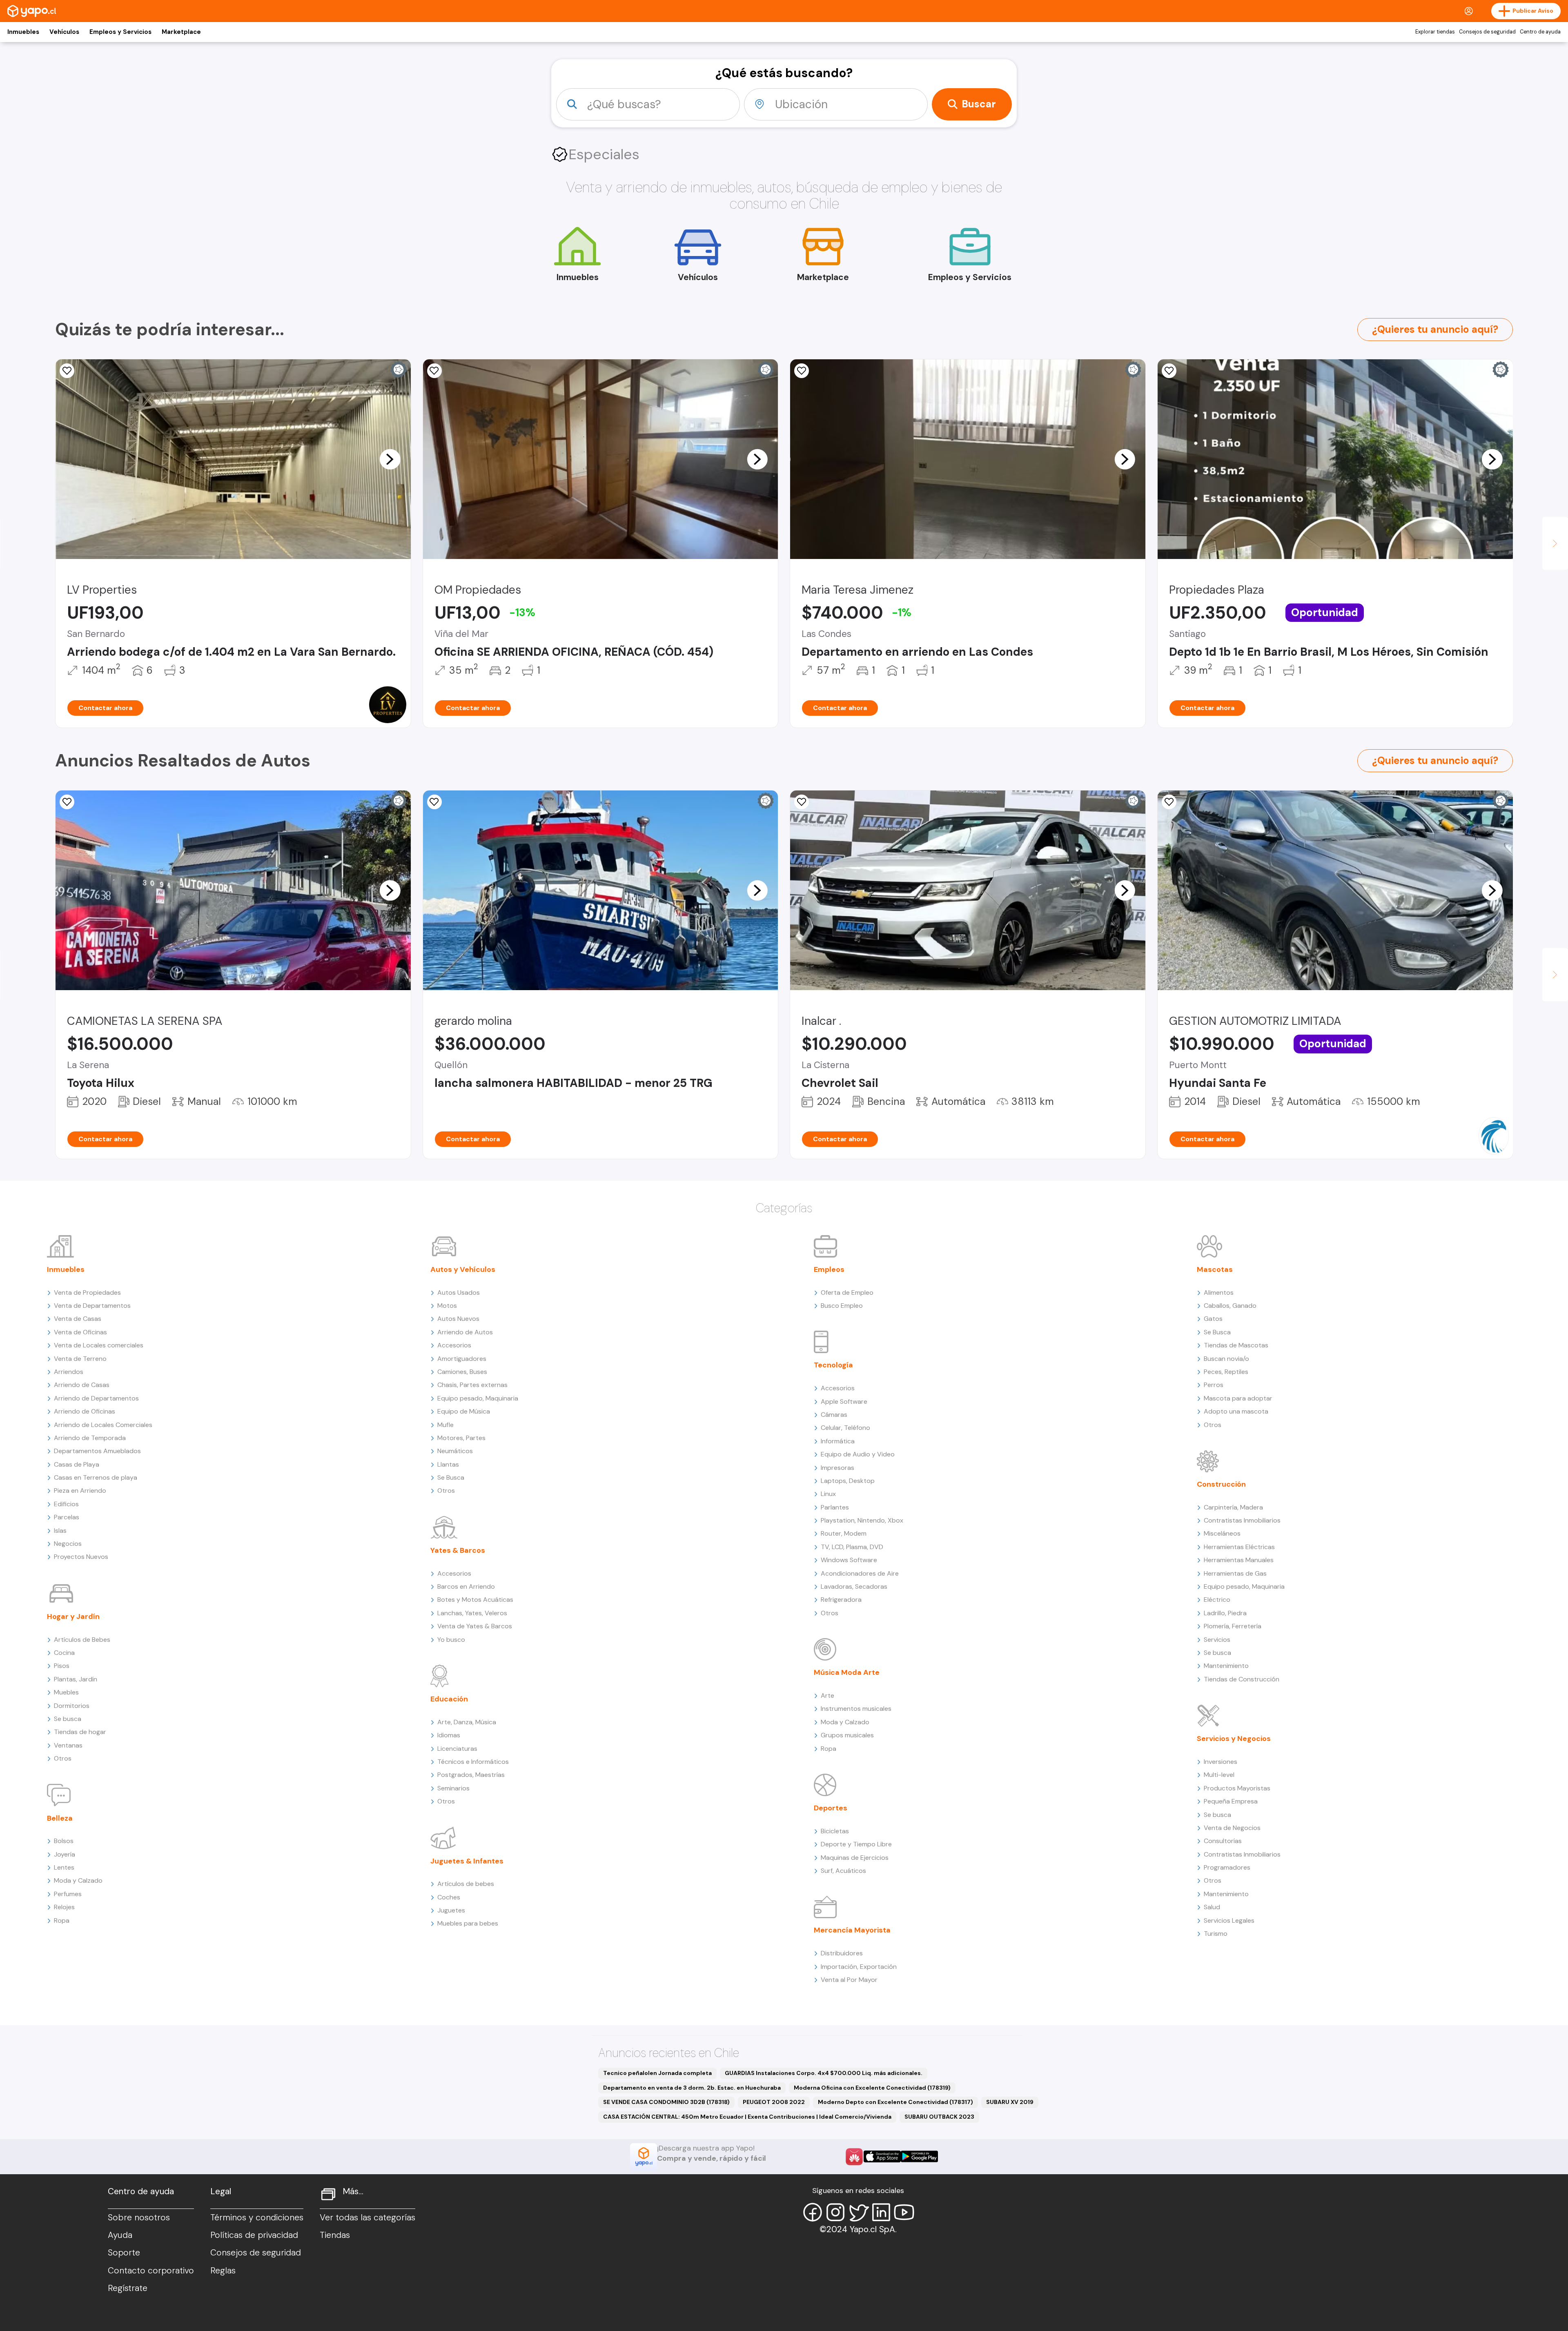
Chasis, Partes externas (472, 1385)
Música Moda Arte (847, 1672)
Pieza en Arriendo (80, 1491)
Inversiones (1221, 1762)
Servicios (1217, 1640)
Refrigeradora (841, 1600)
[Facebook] (813, 2212)
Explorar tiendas (1435, 32)
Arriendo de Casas (82, 1385)
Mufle (445, 1425)
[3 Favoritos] (1169, 371)
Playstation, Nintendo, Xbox (862, 1520)
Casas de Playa (77, 1464)
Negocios (68, 1544)
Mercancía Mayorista (852, 1930)
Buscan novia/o (1226, 1359)
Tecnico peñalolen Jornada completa (657, 2073)
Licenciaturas (457, 1749)
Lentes (64, 1867)
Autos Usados (459, 1292)
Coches (449, 1897)
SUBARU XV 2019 (1010, 2102)
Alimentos (1219, 1292)
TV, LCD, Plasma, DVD (852, 1547)
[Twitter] (858, 2212)
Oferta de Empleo (847, 1292)
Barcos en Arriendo (466, 1586)
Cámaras (834, 1415)
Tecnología (833, 1365)
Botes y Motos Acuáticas (475, 1600)
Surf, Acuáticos (843, 1871)
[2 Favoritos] (67, 371)
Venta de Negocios (1232, 1828)
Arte (827, 1695)
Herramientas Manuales (1239, 1560)
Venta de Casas (78, 1319)
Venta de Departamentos (92, 1306)
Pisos (62, 1666)
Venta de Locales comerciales (99, 1345)
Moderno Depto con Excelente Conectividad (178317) (895, 2102)
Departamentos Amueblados (97, 1451)
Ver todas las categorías (367, 2217)
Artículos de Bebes (82, 1640)
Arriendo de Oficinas (85, 1411)
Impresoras (837, 1468)
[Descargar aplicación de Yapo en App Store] (882, 2156)
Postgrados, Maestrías (471, 1775)
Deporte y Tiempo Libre (856, 1844)
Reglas (223, 2271)
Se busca (68, 1719)
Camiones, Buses (462, 1372)
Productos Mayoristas (1237, 1788)
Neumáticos (455, 1451)
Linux (828, 1494)
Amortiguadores (462, 1359)
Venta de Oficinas (80, 1332)
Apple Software (844, 1401)
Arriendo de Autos (465, 1332)
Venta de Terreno (80, 1359)
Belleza (60, 1818)
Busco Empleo (842, 1306)
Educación (449, 1699)
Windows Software (849, 1560)
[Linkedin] (881, 2212)
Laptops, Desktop (848, 1481)
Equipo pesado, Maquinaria (478, 1398)
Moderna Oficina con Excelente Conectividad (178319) (872, 2088)
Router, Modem (844, 1533)
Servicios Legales (1229, 1920)
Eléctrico (1217, 1600)
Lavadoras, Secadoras (854, 1586)
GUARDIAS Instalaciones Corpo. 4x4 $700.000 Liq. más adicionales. (824, 2073)
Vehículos (64, 32)
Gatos (1213, 1319)
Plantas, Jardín (76, 1679)
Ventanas (68, 1745)
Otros (63, 1758)
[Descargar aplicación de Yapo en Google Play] (919, 2156)
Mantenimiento (1226, 1666)
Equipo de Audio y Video (858, 1454)
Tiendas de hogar (80, 1732)
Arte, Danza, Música (467, 1722)
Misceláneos (1222, 1533)
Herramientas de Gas (1235, 1573)
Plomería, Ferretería (1233, 1626)
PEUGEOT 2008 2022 (774, 2102)
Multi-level (1219, 1775)
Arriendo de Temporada (90, 1438)
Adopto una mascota (1236, 1411)
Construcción (1221, 1484)
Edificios (66, 1504)
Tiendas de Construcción (1242, 1679)
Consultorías (1223, 1841)
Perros (1214, 1385)
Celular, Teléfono (845, 1428)
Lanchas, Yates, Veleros (472, 1613)
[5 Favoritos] (67, 802)
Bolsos (64, 1841)
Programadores (1227, 1867)
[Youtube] (904, 2212)
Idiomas (449, 1735)
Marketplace (181, 32)
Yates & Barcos (458, 1550)
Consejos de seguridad (1487, 32)
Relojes (64, 1907)
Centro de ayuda (1540, 32)
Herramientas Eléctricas (1239, 1547)
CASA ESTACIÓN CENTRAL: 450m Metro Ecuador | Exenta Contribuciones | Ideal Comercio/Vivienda (747, 2117)
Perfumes (68, 1894)
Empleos (829, 1269)
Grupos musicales (847, 1735)
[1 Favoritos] (434, 371)
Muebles (66, 1692)
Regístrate (128, 2288)
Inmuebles (23, 32)
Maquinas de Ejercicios (855, 1858)
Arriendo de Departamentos (96, 1398)
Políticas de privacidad (254, 2235)
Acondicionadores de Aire (860, 1573)
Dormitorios (72, 1706)
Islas (60, 1531)
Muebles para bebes (468, 1923)
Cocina (64, 1653)
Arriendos (69, 1372)
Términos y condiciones (257, 2217)
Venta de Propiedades (87, 1292)
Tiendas (335, 2235)
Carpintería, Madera (1233, 1507)
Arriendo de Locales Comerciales (103, 1425)
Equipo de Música (464, 1411)
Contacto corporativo (151, 2271)
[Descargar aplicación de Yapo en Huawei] (854, 2157)
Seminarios (453, 1788)
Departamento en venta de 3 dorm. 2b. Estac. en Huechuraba (692, 2088)
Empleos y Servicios (120, 32)
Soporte (124, 2253)
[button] (390, 459)
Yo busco (451, 1640)
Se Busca (451, 1477)
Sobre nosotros (139, 2217)
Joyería (65, 1854)
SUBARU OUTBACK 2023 (939, 2117)
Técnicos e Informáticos (473, 1762)
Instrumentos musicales (856, 1709)
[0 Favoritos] (802, 371)
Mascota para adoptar (1238, 1398)
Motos (447, 1306)
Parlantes (835, 1507)
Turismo (1216, 1934)
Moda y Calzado (78, 1880)
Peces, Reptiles (1226, 1372)
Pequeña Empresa (1231, 1801)
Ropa (62, 1920)
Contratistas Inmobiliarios (1242, 1520)
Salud (1212, 1907)
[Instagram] (835, 2212)
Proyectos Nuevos (81, 1557)
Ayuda (120, 2235)
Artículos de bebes (466, 1884)
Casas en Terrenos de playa (96, 1477)
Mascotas (1215, 1269)
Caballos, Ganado (1230, 1306)
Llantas (448, 1464)
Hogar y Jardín (73, 1616)
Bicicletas (835, 1831)
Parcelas (67, 1517)
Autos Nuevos (458, 1319)
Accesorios (454, 1345)
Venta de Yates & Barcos (475, 1626)
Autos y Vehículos (463, 1269)
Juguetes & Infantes (467, 1861)
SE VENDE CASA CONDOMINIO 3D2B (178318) (666, 2102)
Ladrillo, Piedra (1225, 1613)
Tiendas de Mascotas (1236, 1345)
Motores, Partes (461, 1438)
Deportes (831, 1808)
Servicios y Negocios (1234, 1739)
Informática (838, 1441)
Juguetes (451, 1910)
